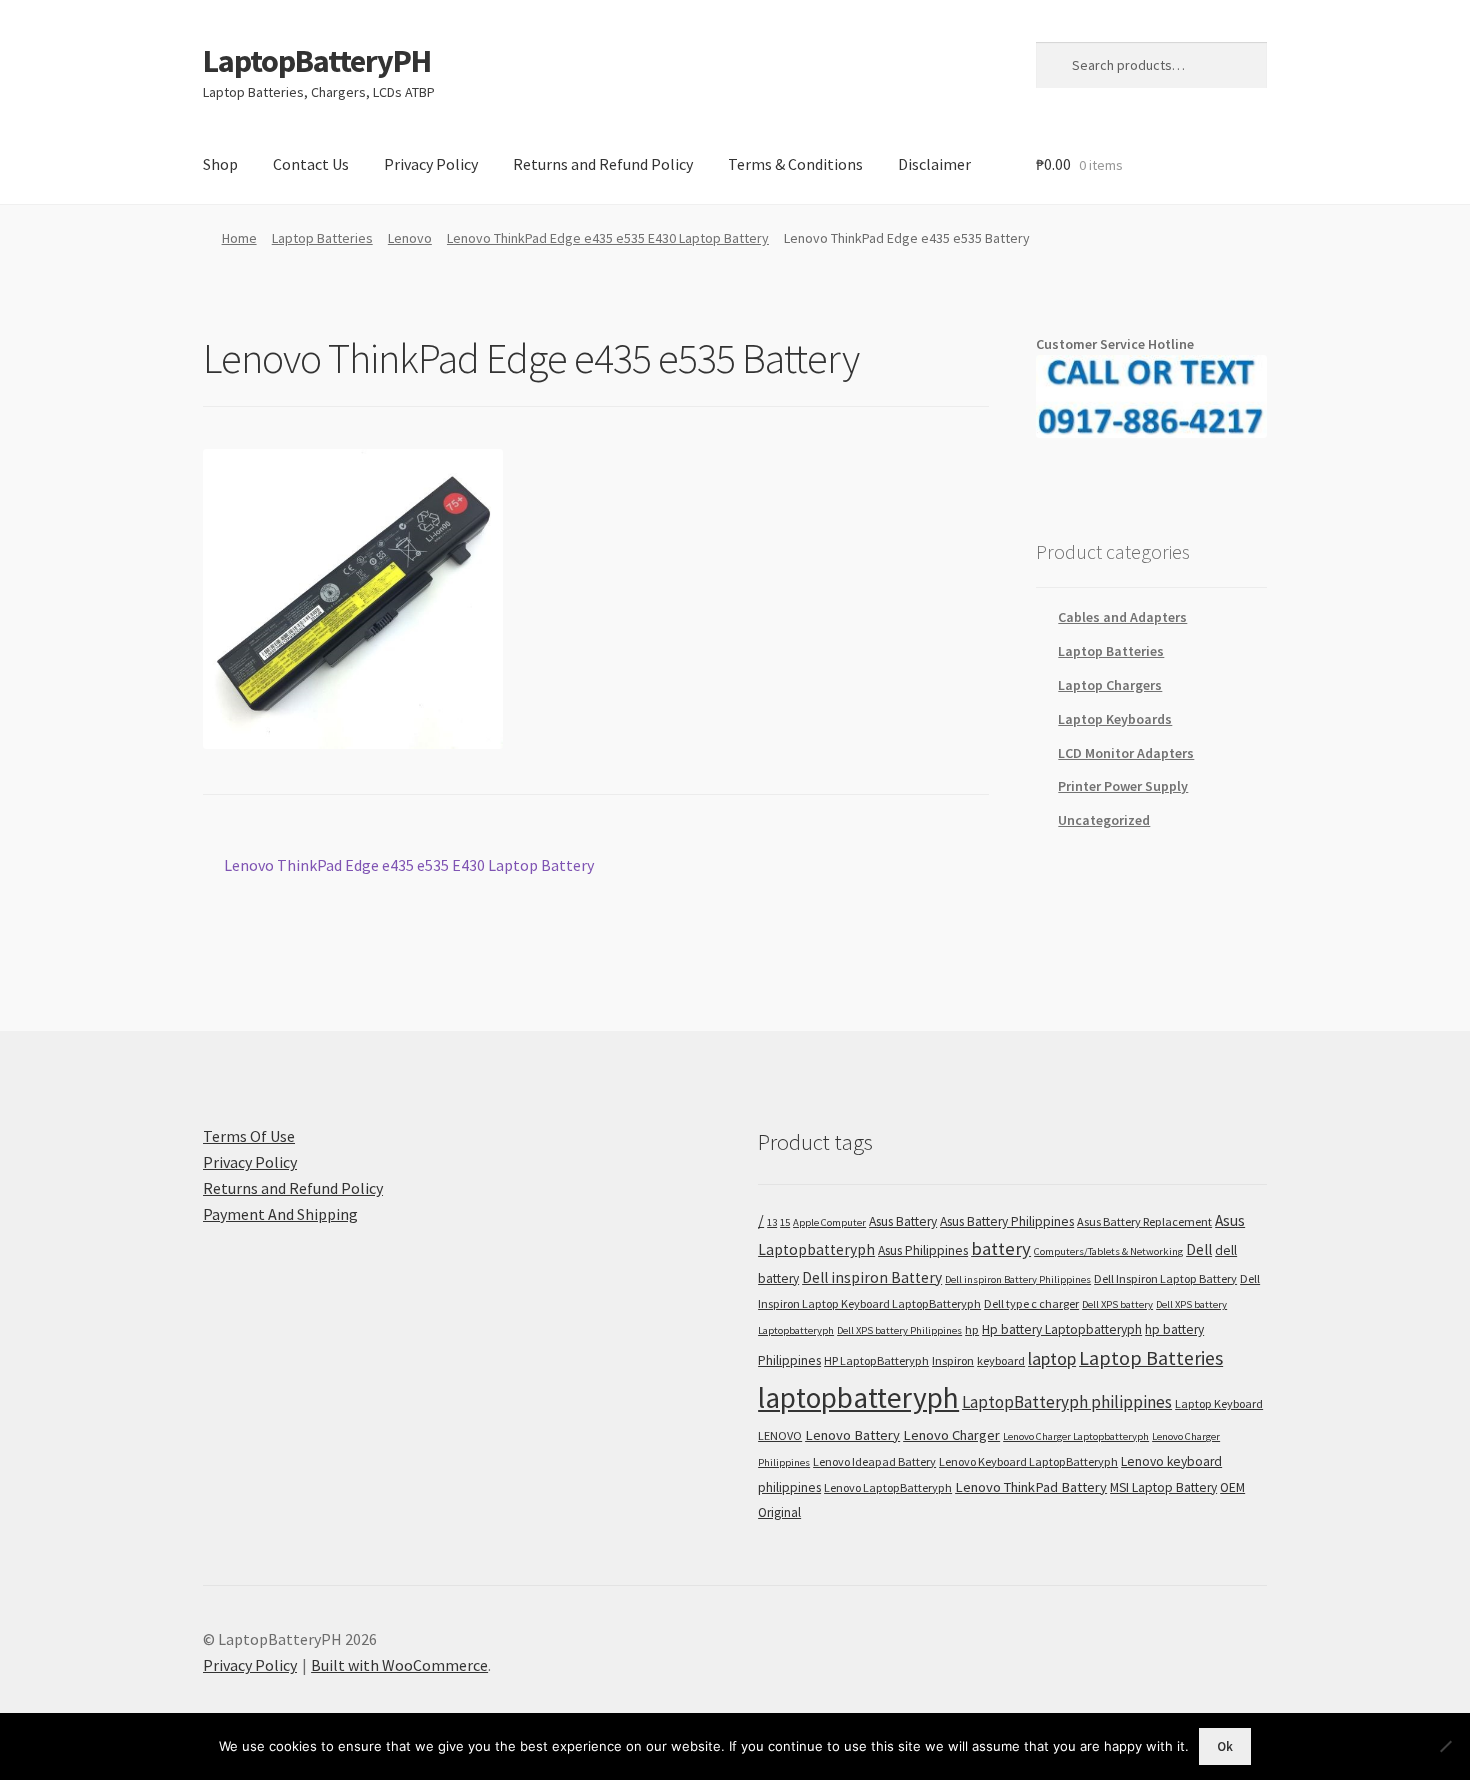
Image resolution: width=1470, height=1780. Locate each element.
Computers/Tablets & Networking (1108, 1251)
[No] (1445, 1746)
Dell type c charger (1031, 1303)
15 (785, 1222)
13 (772, 1222)
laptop (1052, 1358)
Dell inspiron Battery (872, 1277)
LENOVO (780, 1435)
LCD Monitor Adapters (1126, 753)
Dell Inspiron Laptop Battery (1165, 1278)
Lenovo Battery (852, 1435)
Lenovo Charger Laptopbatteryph (1076, 1436)
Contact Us (311, 164)
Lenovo (410, 238)
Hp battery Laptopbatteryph (1062, 1329)
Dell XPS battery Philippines (899, 1330)
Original (779, 1512)
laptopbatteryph (858, 1397)
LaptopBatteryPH (317, 61)
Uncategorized (1104, 820)
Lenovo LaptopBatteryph (888, 1487)
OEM (1232, 1487)
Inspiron (953, 1360)
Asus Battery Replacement (1144, 1221)
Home (239, 238)
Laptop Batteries (322, 238)
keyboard (1001, 1360)
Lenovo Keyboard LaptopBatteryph (1028, 1461)
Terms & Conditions (795, 164)
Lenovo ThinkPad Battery (1031, 1487)
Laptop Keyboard (1219, 1403)
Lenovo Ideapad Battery (874, 1461)
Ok (1225, 1746)
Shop (220, 164)
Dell (1199, 1249)
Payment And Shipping (280, 1214)
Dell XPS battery (1117, 1304)
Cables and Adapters (1122, 617)
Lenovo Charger (951, 1435)
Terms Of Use (249, 1136)
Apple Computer (829, 1222)
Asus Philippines (923, 1250)
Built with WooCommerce (399, 1665)
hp (972, 1329)
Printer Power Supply (1123, 786)
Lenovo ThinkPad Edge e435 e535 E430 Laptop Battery (608, 238)
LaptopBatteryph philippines (1067, 1402)
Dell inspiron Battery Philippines (1018, 1279)
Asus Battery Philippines (1007, 1221)
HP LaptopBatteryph (876, 1360)
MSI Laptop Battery (1163, 1487)
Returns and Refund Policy (603, 164)
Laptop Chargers (1110, 685)
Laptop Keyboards (1115, 719)
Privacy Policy (431, 164)
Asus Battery (903, 1221)
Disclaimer (934, 164)
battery (1001, 1248)
